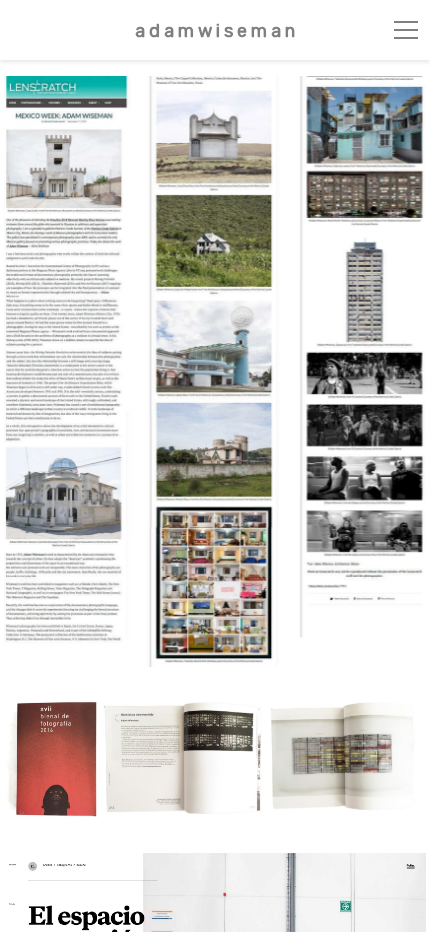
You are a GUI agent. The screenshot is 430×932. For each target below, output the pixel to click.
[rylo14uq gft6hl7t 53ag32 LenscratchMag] (214, 371)
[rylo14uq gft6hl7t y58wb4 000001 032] (214, 759)
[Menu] (406, 30)
